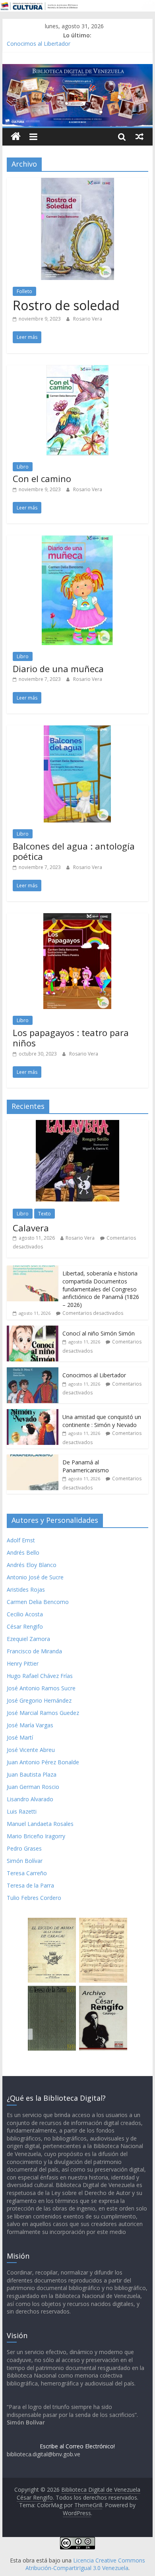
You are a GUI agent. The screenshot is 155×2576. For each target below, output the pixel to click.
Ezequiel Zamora (28, 1639)
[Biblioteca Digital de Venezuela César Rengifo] (77, 69)
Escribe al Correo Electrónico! (77, 2446)
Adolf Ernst (21, 1540)
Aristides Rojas (26, 1589)
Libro (23, 467)
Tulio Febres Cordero (34, 1898)
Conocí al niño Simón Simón (99, 1333)
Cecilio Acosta (25, 1614)
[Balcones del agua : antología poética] (77, 730)
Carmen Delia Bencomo (38, 1602)
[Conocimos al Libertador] (33, 1372)
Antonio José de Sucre (35, 1577)
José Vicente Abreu (31, 1750)
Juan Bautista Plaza (32, 1774)
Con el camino (42, 478)
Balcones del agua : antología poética (74, 851)
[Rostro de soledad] (77, 183)
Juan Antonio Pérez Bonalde (43, 1762)
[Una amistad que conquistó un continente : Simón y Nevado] (33, 1413)
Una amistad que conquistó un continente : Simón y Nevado (102, 1421)
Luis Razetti (22, 1811)
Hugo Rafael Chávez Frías (40, 1676)
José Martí (20, 1737)
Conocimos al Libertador (39, 44)
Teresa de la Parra (30, 1885)
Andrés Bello (23, 1552)
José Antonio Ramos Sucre (41, 1688)
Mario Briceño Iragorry (36, 1836)
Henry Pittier (23, 1663)
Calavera (31, 1228)
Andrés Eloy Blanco (32, 1565)
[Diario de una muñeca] (77, 540)
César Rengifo (25, 1626)
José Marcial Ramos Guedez (43, 1713)
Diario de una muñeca (58, 669)
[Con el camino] (77, 370)
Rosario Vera (88, 319)
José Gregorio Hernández (39, 1700)
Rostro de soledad (66, 305)
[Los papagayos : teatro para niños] (77, 918)
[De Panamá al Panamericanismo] (33, 1459)
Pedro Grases (24, 1848)
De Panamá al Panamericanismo (86, 1466)
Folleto (24, 291)
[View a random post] (139, 136)
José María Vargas (30, 1725)
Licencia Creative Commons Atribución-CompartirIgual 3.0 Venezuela (85, 2564)
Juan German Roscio (33, 1787)
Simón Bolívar (25, 1861)
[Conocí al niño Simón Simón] (33, 1330)
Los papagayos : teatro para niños (71, 1038)
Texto (45, 1214)
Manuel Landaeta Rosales (40, 1824)
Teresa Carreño (27, 1873)
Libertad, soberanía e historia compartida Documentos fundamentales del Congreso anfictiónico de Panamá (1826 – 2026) (101, 1289)
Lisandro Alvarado (30, 1799)
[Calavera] (77, 1124)
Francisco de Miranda (34, 1651)
